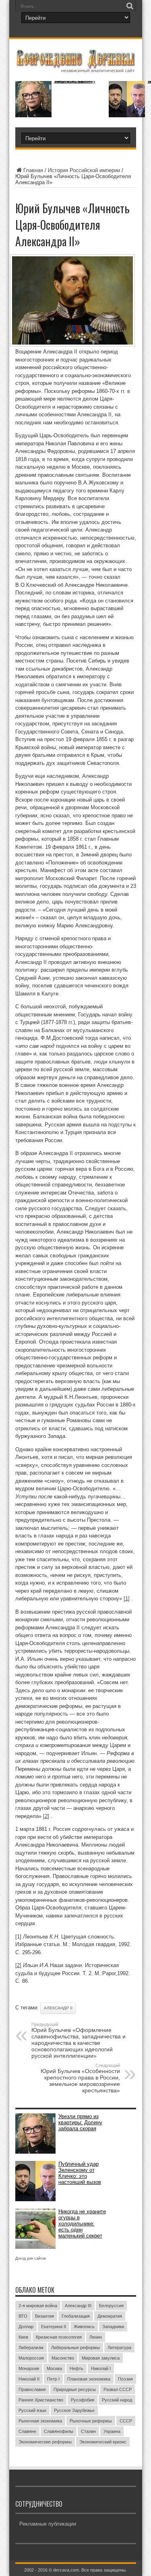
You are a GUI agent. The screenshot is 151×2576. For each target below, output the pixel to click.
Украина (112, 2431)
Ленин (96, 2337)
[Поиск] (130, 6)
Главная (33, 170)
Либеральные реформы (75, 2347)
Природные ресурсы (75, 2389)
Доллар (26, 2327)
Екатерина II (54, 2327)
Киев (23, 2337)
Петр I (53, 2379)
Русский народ (117, 2400)
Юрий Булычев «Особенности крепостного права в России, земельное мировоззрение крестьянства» (80, 2078)
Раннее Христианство (41, 2400)
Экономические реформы (45, 2442)
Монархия (29, 2368)
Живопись (84, 2327)
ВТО (23, 2316)
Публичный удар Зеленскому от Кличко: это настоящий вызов (80, 2173)
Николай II (29, 2379)
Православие (32, 2389)
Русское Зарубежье (74, 2410)
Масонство (63, 2358)
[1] (127, 1599)
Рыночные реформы (91, 2421)
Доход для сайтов (31, 2258)
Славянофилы (59, 2431)
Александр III (78, 2306)
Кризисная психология (59, 2337)
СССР (126, 2421)
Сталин (88, 2431)
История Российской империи (84, 170)
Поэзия (125, 2379)
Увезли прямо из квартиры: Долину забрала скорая (75, 81)
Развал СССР (118, 2389)
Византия (44, 2316)
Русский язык (32, 2410)
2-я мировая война (38, 2306)
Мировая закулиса (101, 2358)
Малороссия (31, 2358)
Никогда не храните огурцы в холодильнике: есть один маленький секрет (82, 2224)
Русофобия (83, 2400)
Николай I (101, 2368)
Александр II (58, 2008)
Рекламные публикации (48, 2524)
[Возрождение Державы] (76, 68)
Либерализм (31, 2347)
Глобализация (76, 2316)
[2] (46, 1816)
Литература (119, 2347)
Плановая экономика (89, 2379)
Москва (54, 2368)
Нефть (77, 2368)
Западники (113, 2327)
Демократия (110, 2316)
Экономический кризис (103, 2442)
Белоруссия (111, 2306)
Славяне (27, 2431)
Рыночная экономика (40, 2421)
